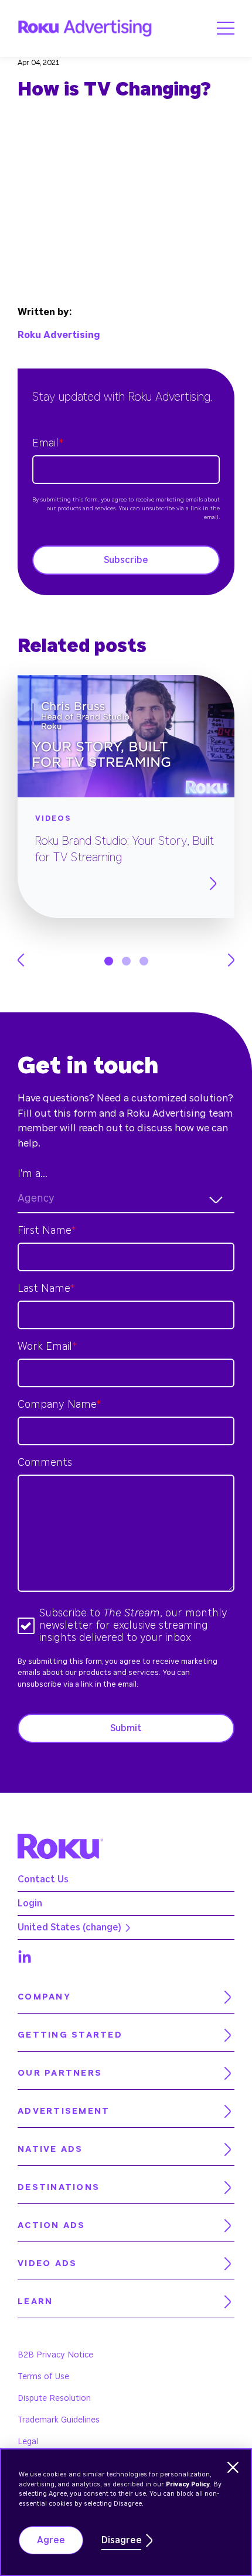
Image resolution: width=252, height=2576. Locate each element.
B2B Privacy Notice (55, 2355)
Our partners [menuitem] (60, 2073)
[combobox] (126, 1200)
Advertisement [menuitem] (64, 2111)
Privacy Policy (188, 2484)
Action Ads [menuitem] (52, 2225)
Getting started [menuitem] (70, 2035)
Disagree (122, 2540)
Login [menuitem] (30, 1903)
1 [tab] (109, 961)
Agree (51, 2540)
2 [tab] (126, 961)
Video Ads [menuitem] (47, 2263)
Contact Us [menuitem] (43, 1879)
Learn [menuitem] (35, 2302)
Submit (126, 1728)
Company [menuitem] (44, 1997)
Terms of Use (43, 2377)
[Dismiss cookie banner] (233, 2467)
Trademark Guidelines (59, 2420)
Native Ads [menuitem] (50, 2149)
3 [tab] (144, 961)
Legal (28, 2442)
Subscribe (126, 560)
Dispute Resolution (54, 2398)
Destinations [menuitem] (59, 2187)
